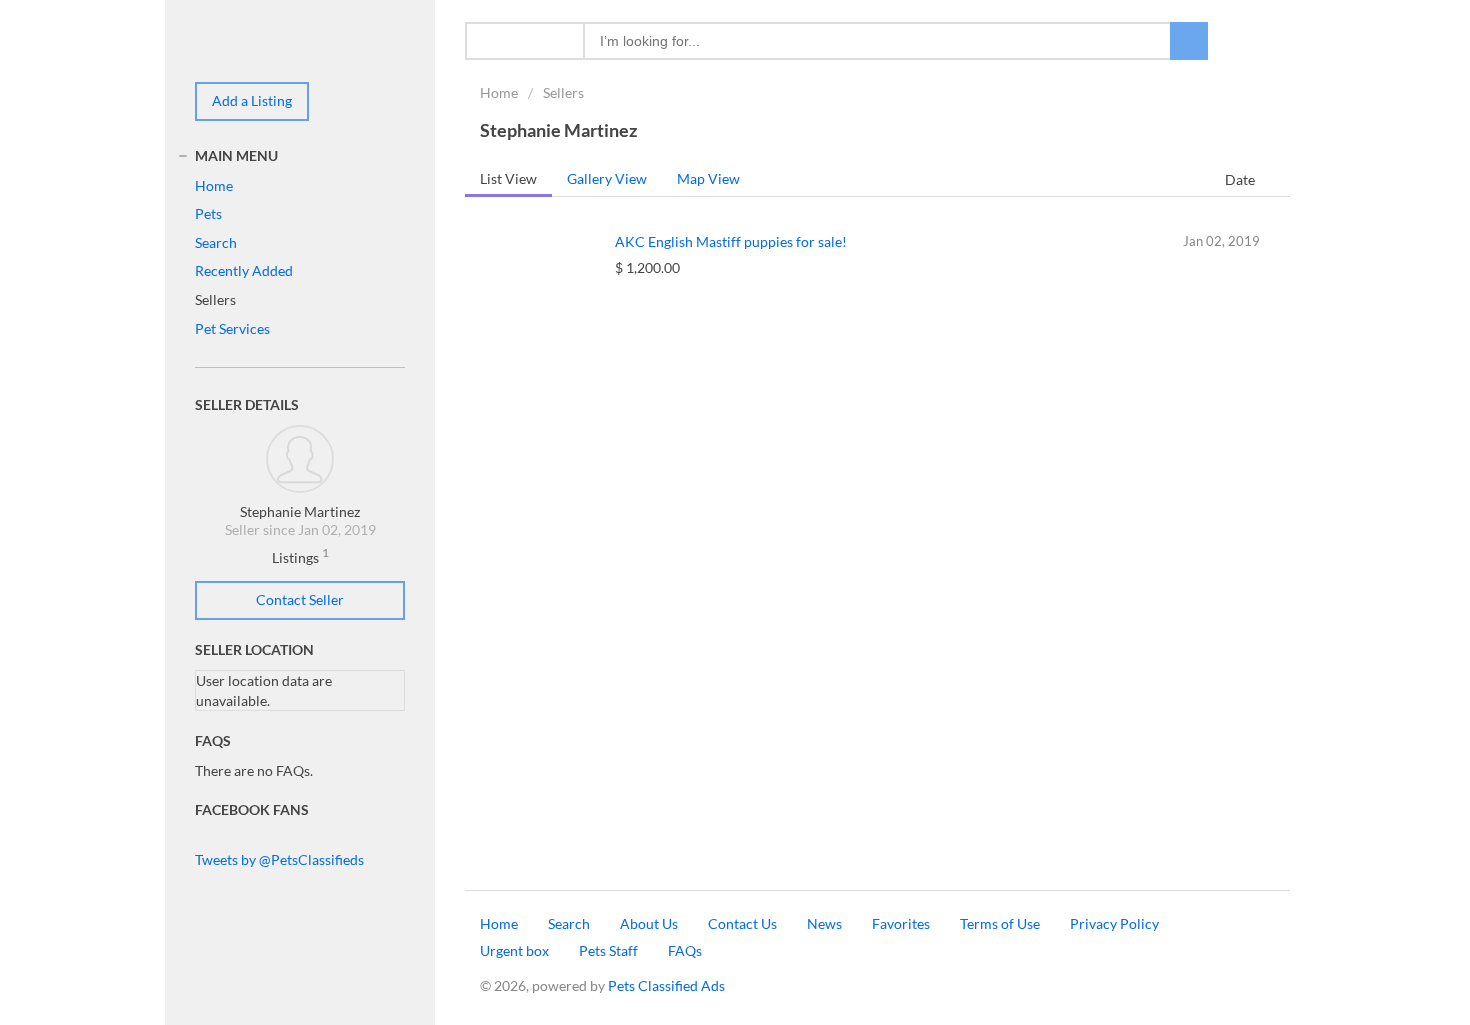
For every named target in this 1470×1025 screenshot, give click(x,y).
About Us (649, 923)
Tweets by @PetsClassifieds (279, 859)
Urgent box (514, 950)
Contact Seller (300, 599)
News (824, 923)
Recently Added (244, 270)
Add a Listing (252, 100)
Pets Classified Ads (666, 985)
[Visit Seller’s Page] (300, 456)
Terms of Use (1000, 923)
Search (216, 242)
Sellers (563, 92)
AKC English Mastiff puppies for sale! (731, 241)
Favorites (901, 923)
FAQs (685, 950)
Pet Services (232, 328)
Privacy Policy (1114, 923)
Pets (208, 213)
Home (499, 92)
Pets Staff (608, 950)
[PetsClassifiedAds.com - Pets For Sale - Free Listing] (255, 39)
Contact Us (742, 923)
